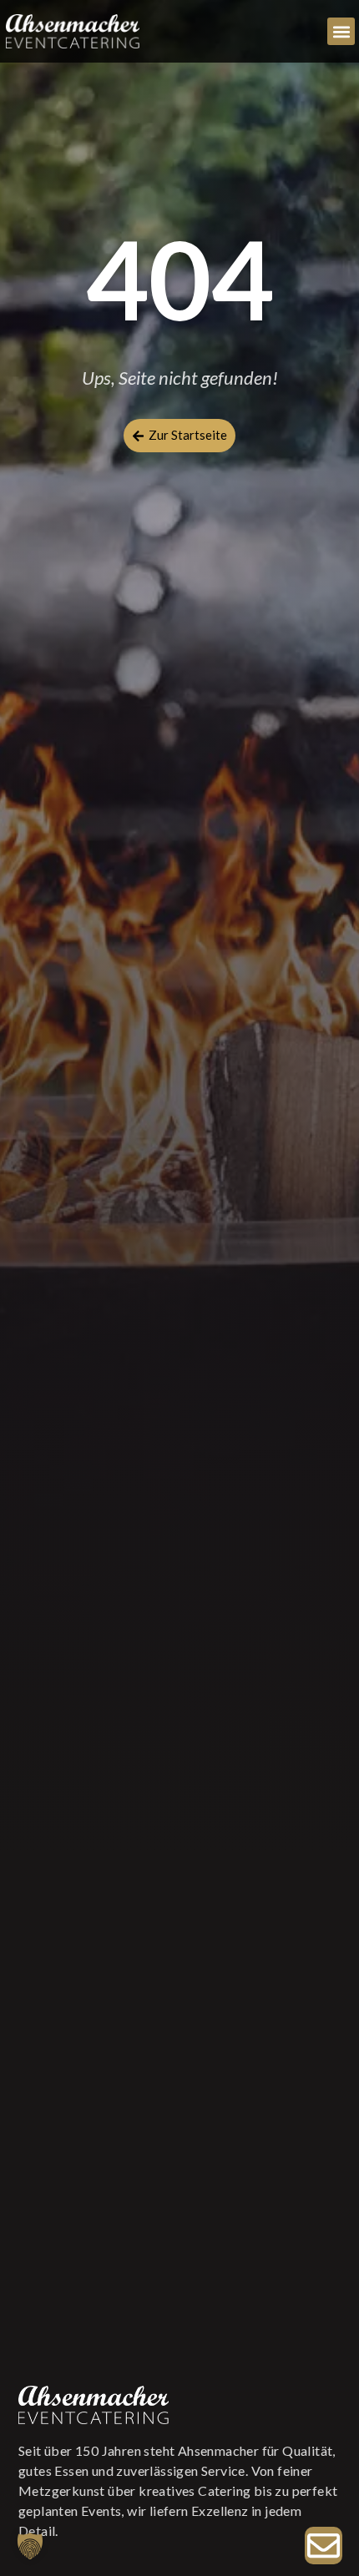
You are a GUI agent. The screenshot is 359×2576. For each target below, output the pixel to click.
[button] (341, 31)
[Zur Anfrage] (324, 2546)
